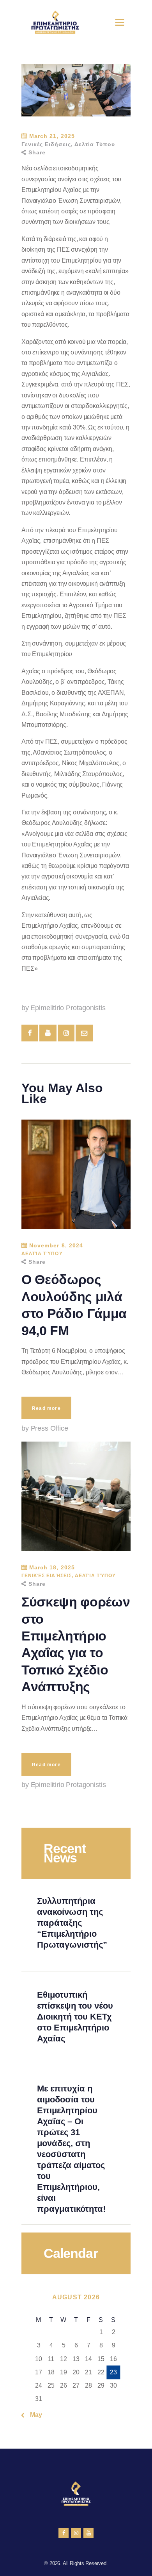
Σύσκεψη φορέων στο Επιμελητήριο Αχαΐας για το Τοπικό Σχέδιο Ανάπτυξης (76, 1644)
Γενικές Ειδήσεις (46, 144)
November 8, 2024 (56, 1245)
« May (34, 2415)
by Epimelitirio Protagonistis (64, 1008)
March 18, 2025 (52, 1567)
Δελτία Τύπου (95, 144)
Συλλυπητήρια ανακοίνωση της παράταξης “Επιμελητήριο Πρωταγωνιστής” (72, 1923)
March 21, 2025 (52, 136)
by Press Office (45, 1428)
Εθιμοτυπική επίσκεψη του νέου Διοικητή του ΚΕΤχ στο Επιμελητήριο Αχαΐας (75, 2017)
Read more (46, 1408)
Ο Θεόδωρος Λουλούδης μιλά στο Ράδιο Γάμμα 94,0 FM (74, 1305)
